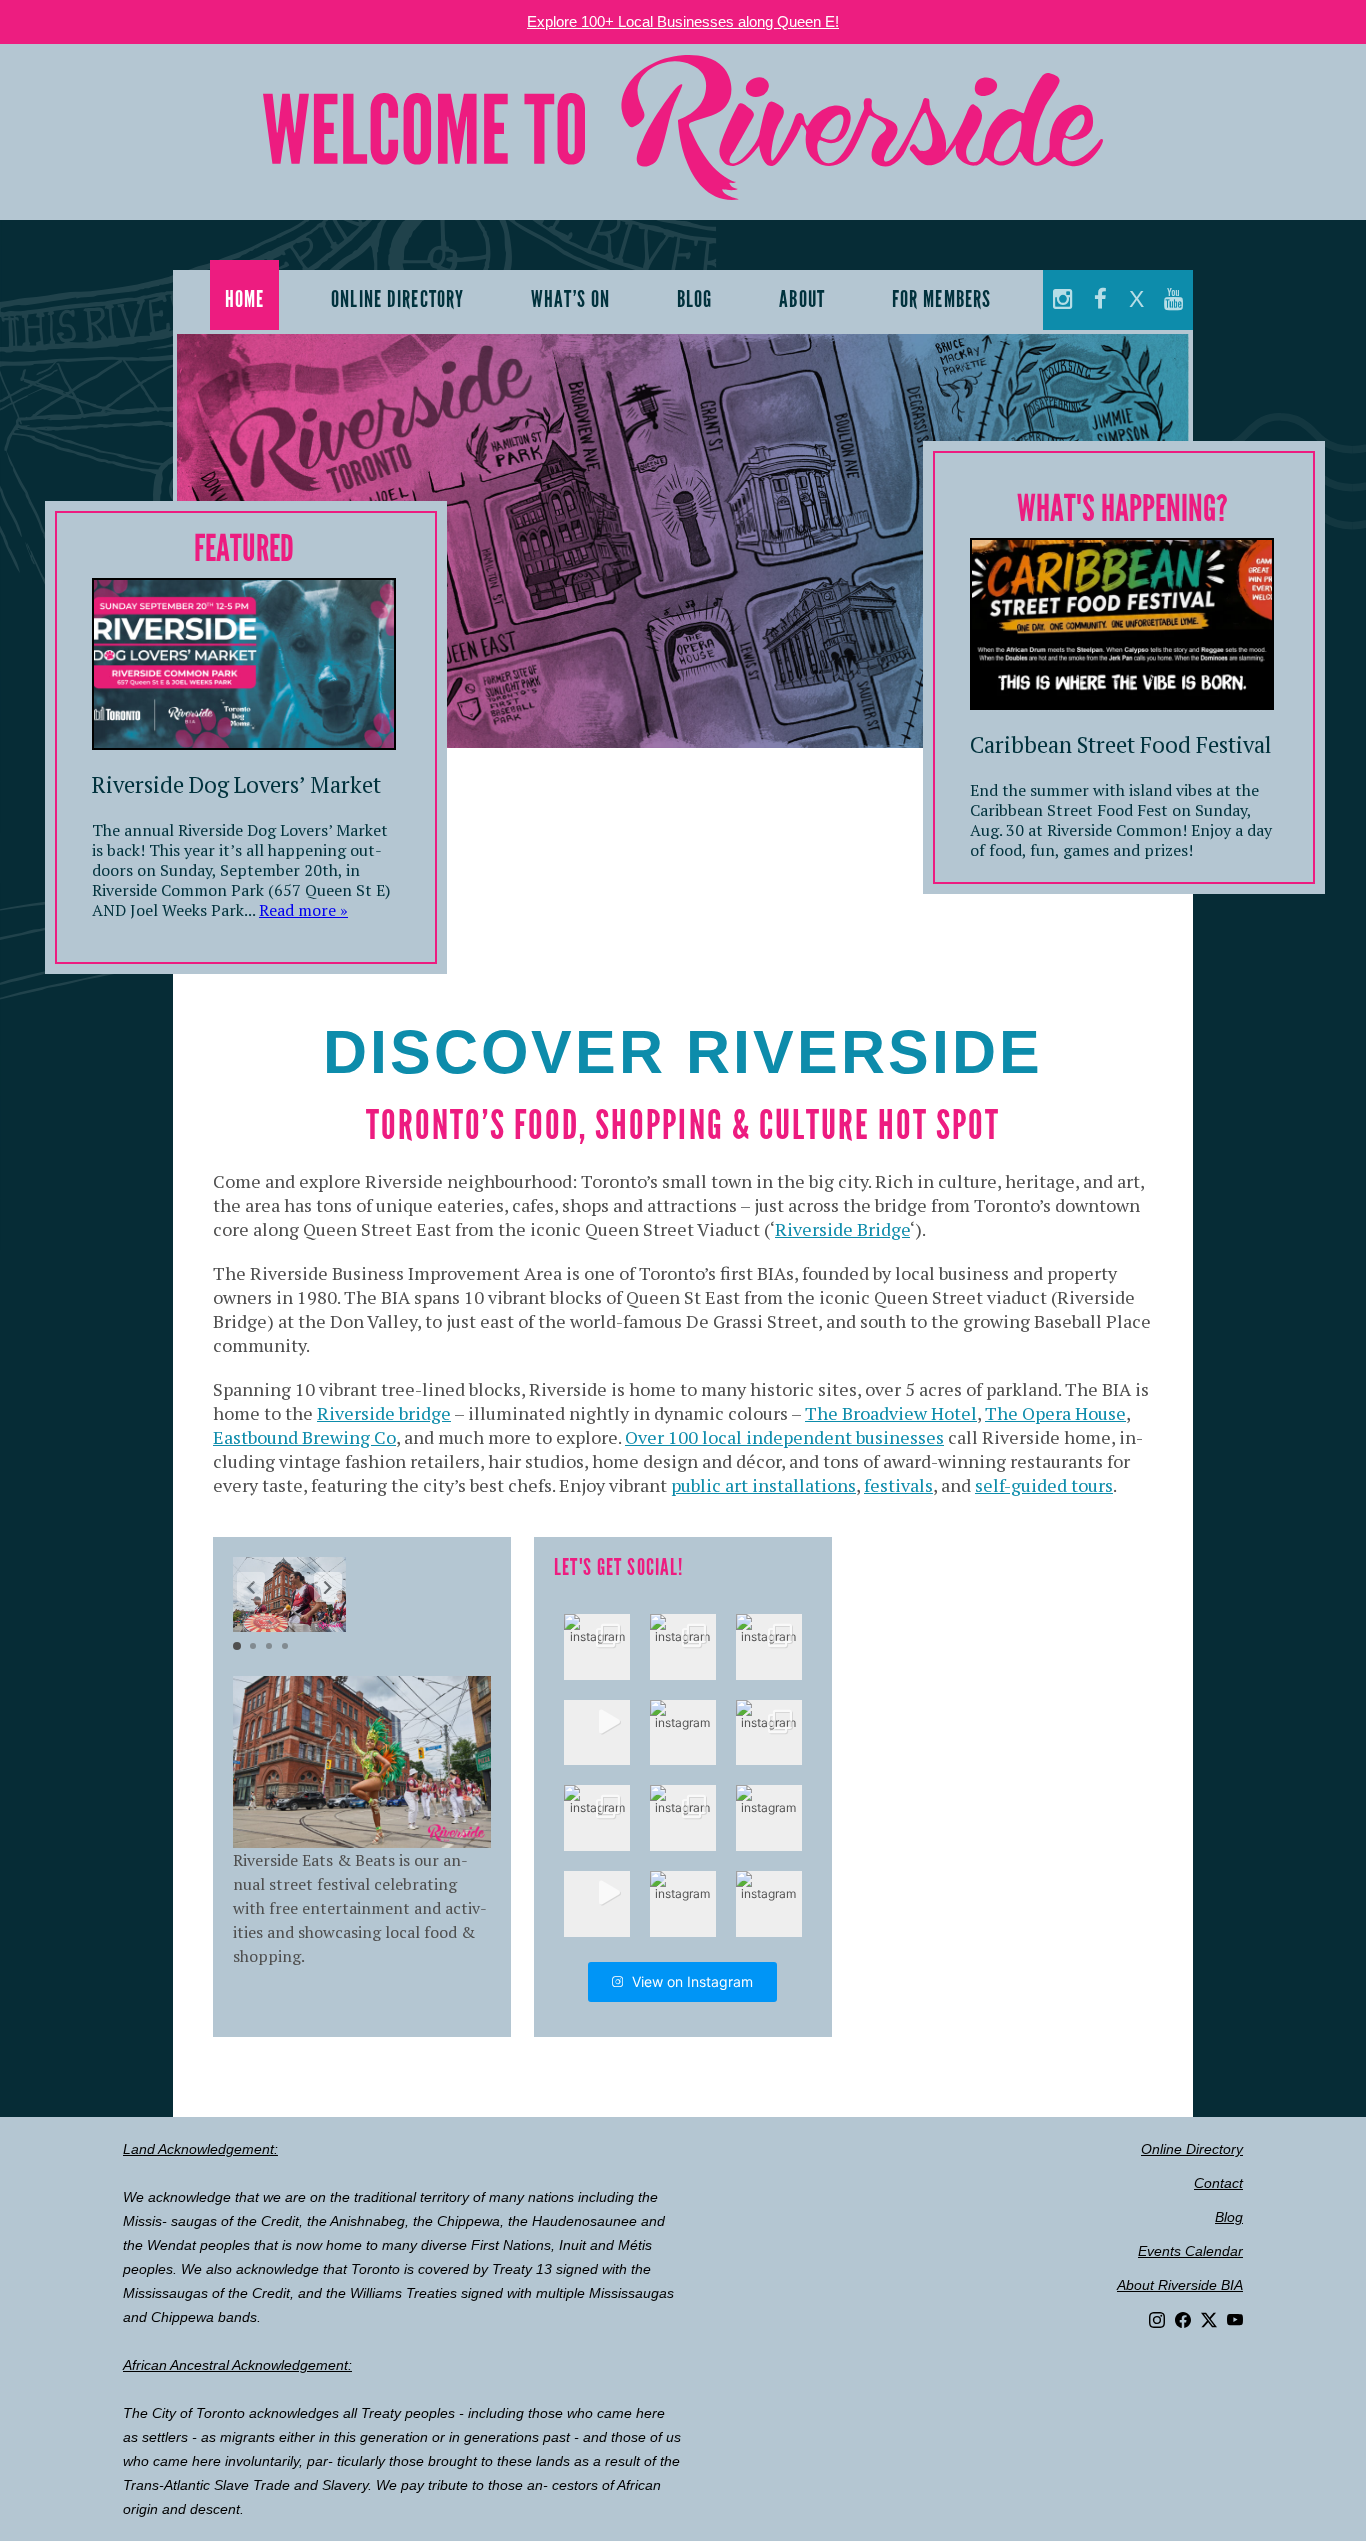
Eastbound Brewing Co (304, 1437)
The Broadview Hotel (891, 1413)
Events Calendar (1190, 2251)
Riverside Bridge (842, 1229)
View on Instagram (692, 1981)
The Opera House (1055, 1413)
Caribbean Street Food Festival (1120, 744)
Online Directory (1192, 2149)
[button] (328, 1587)
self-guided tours (1044, 1485)
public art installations (763, 1485)
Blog (1229, 2217)
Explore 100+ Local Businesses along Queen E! (683, 21)
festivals (898, 1485)
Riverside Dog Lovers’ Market (236, 784)
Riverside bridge (384, 1413)
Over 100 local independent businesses (784, 1437)
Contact (1218, 2183)
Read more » (303, 910)
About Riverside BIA (1180, 2285)
